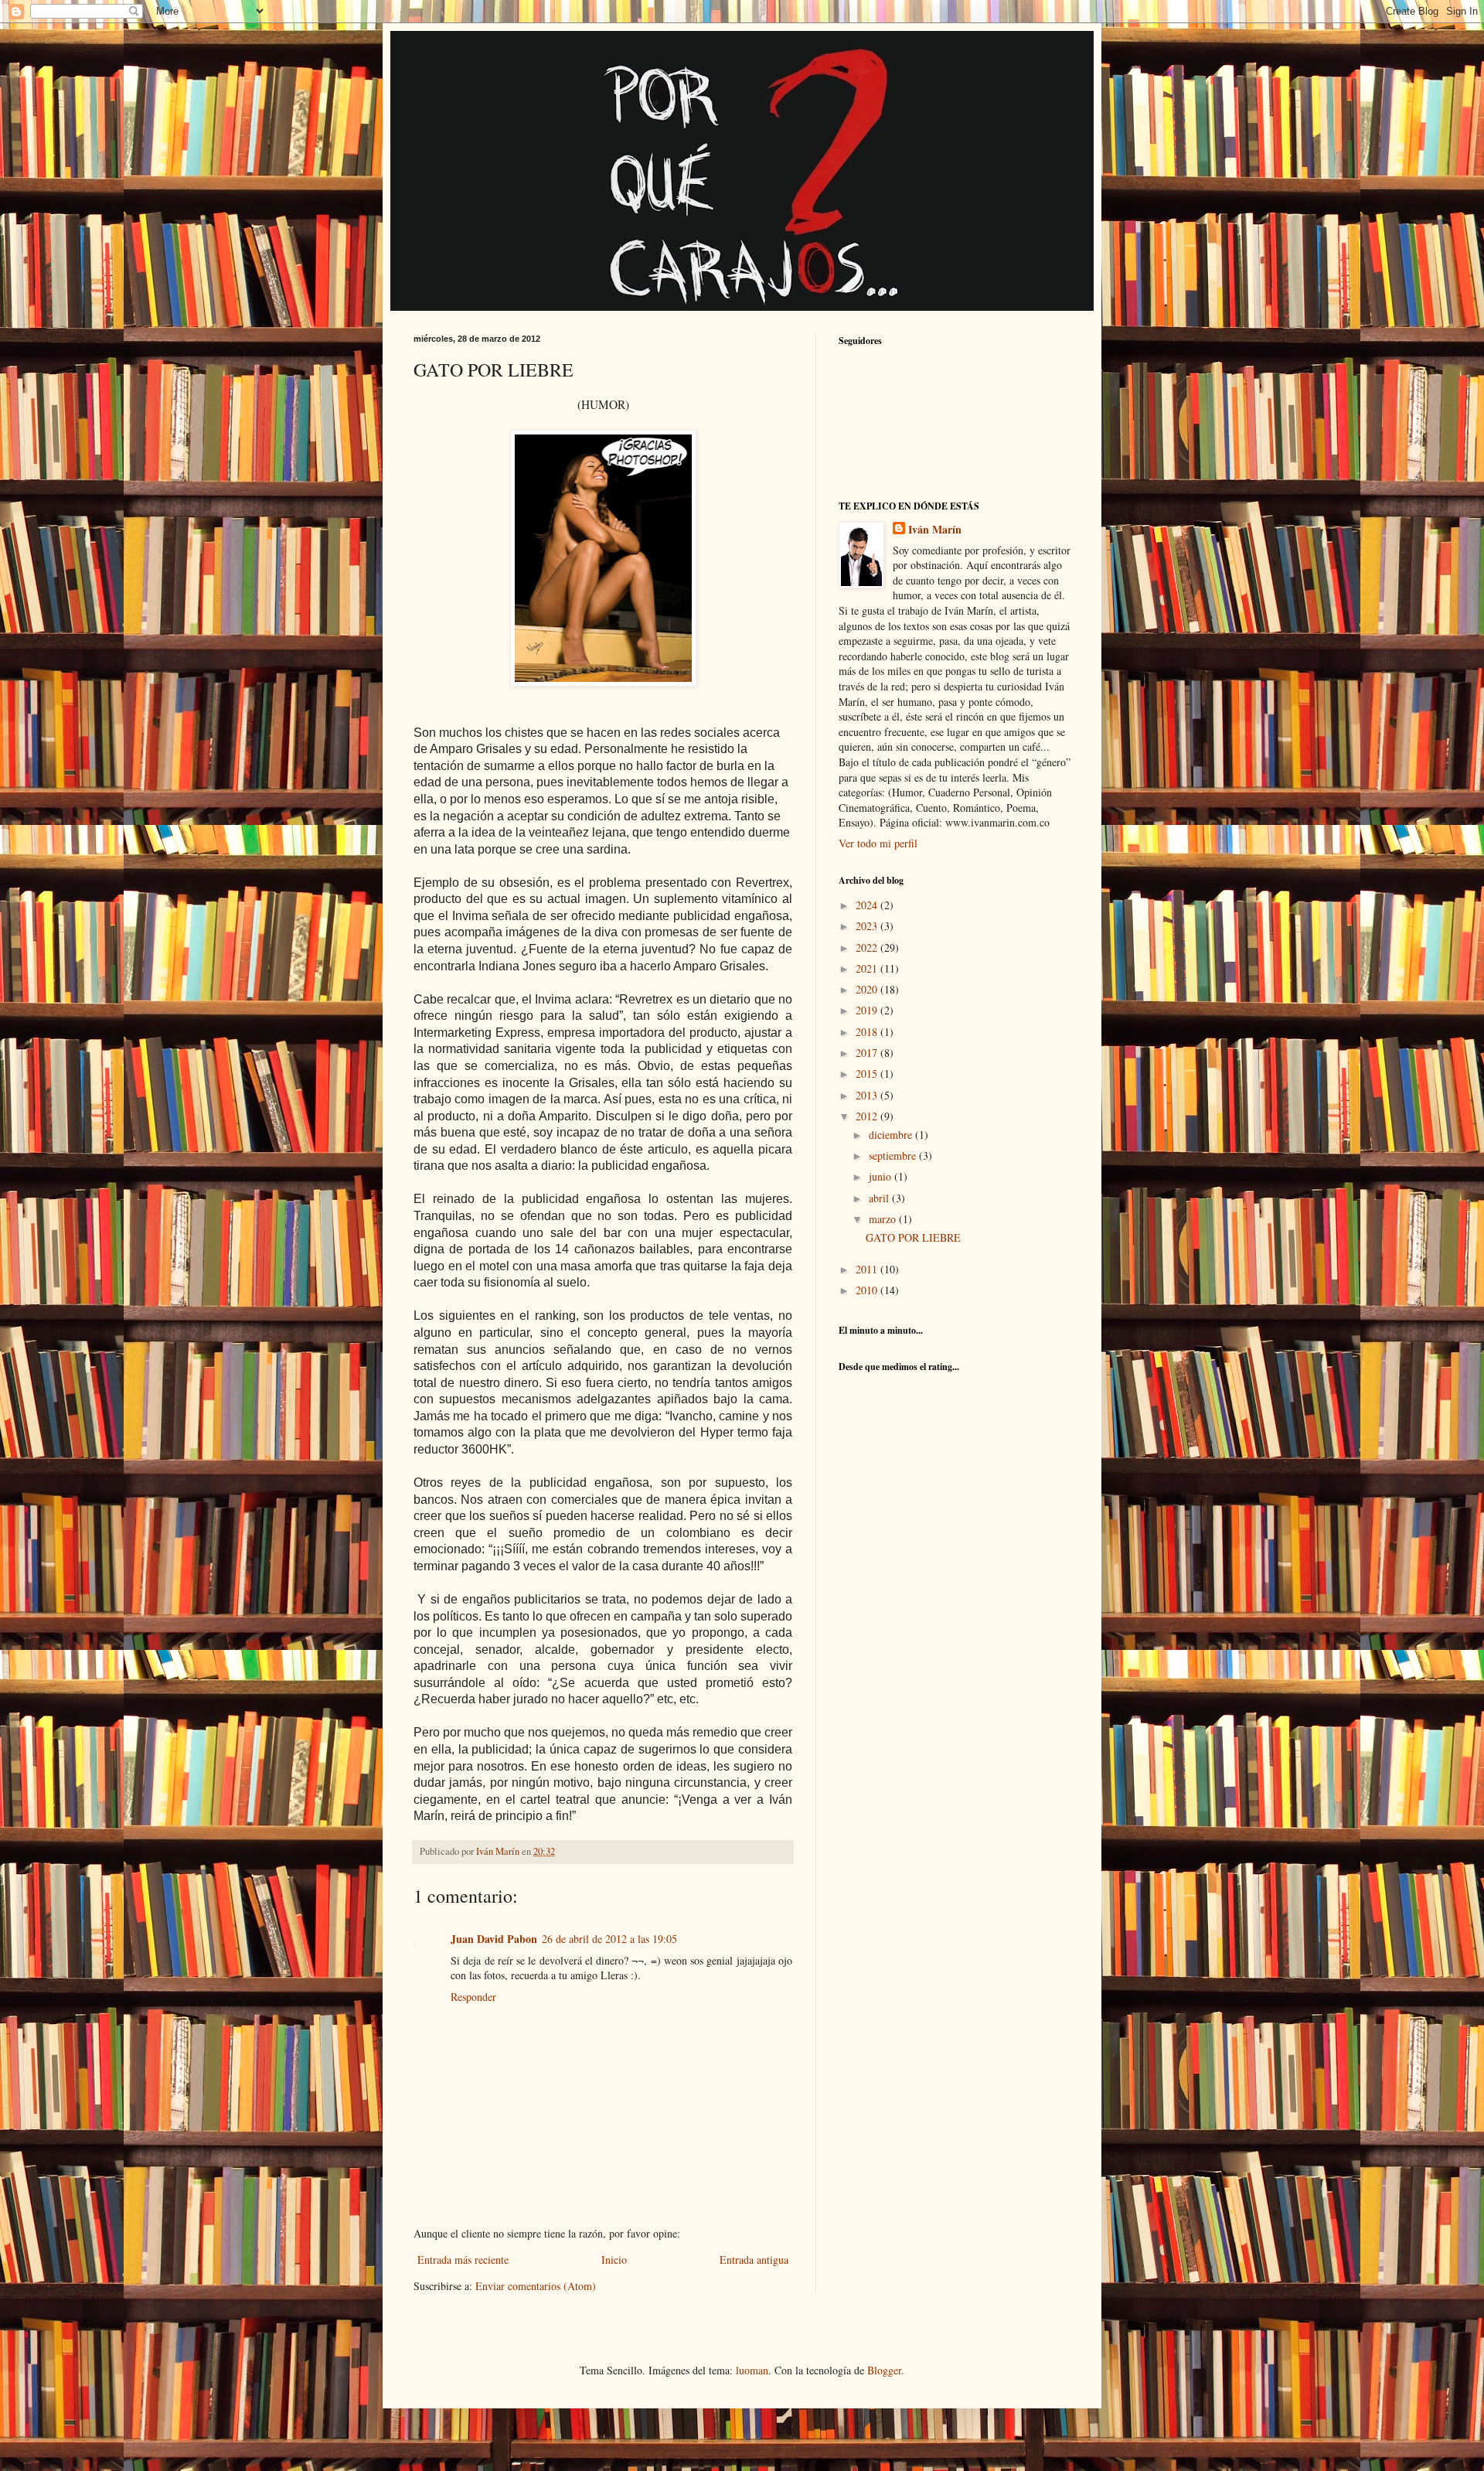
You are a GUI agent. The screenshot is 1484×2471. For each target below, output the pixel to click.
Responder (473, 1997)
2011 (868, 1269)
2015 (868, 1074)
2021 (868, 968)
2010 (868, 1290)
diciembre (892, 1135)
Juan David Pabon (494, 1939)
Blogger (884, 2370)
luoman (752, 2370)
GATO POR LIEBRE (913, 1237)
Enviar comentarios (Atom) (536, 2286)
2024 (868, 905)
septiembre (894, 1155)
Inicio (614, 2260)
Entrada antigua (754, 2260)
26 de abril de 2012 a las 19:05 (609, 1939)
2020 (868, 989)
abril (880, 1198)
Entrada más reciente (463, 2260)
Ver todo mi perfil (878, 843)
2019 (868, 1010)
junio (882, 1176)
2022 (868, 948)
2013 (868, 1095)
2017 (868, 1053)
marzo (884, 1219)
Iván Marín (935, 530)
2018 (868, 1032)
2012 (868, 1116)
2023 (868, 926)
